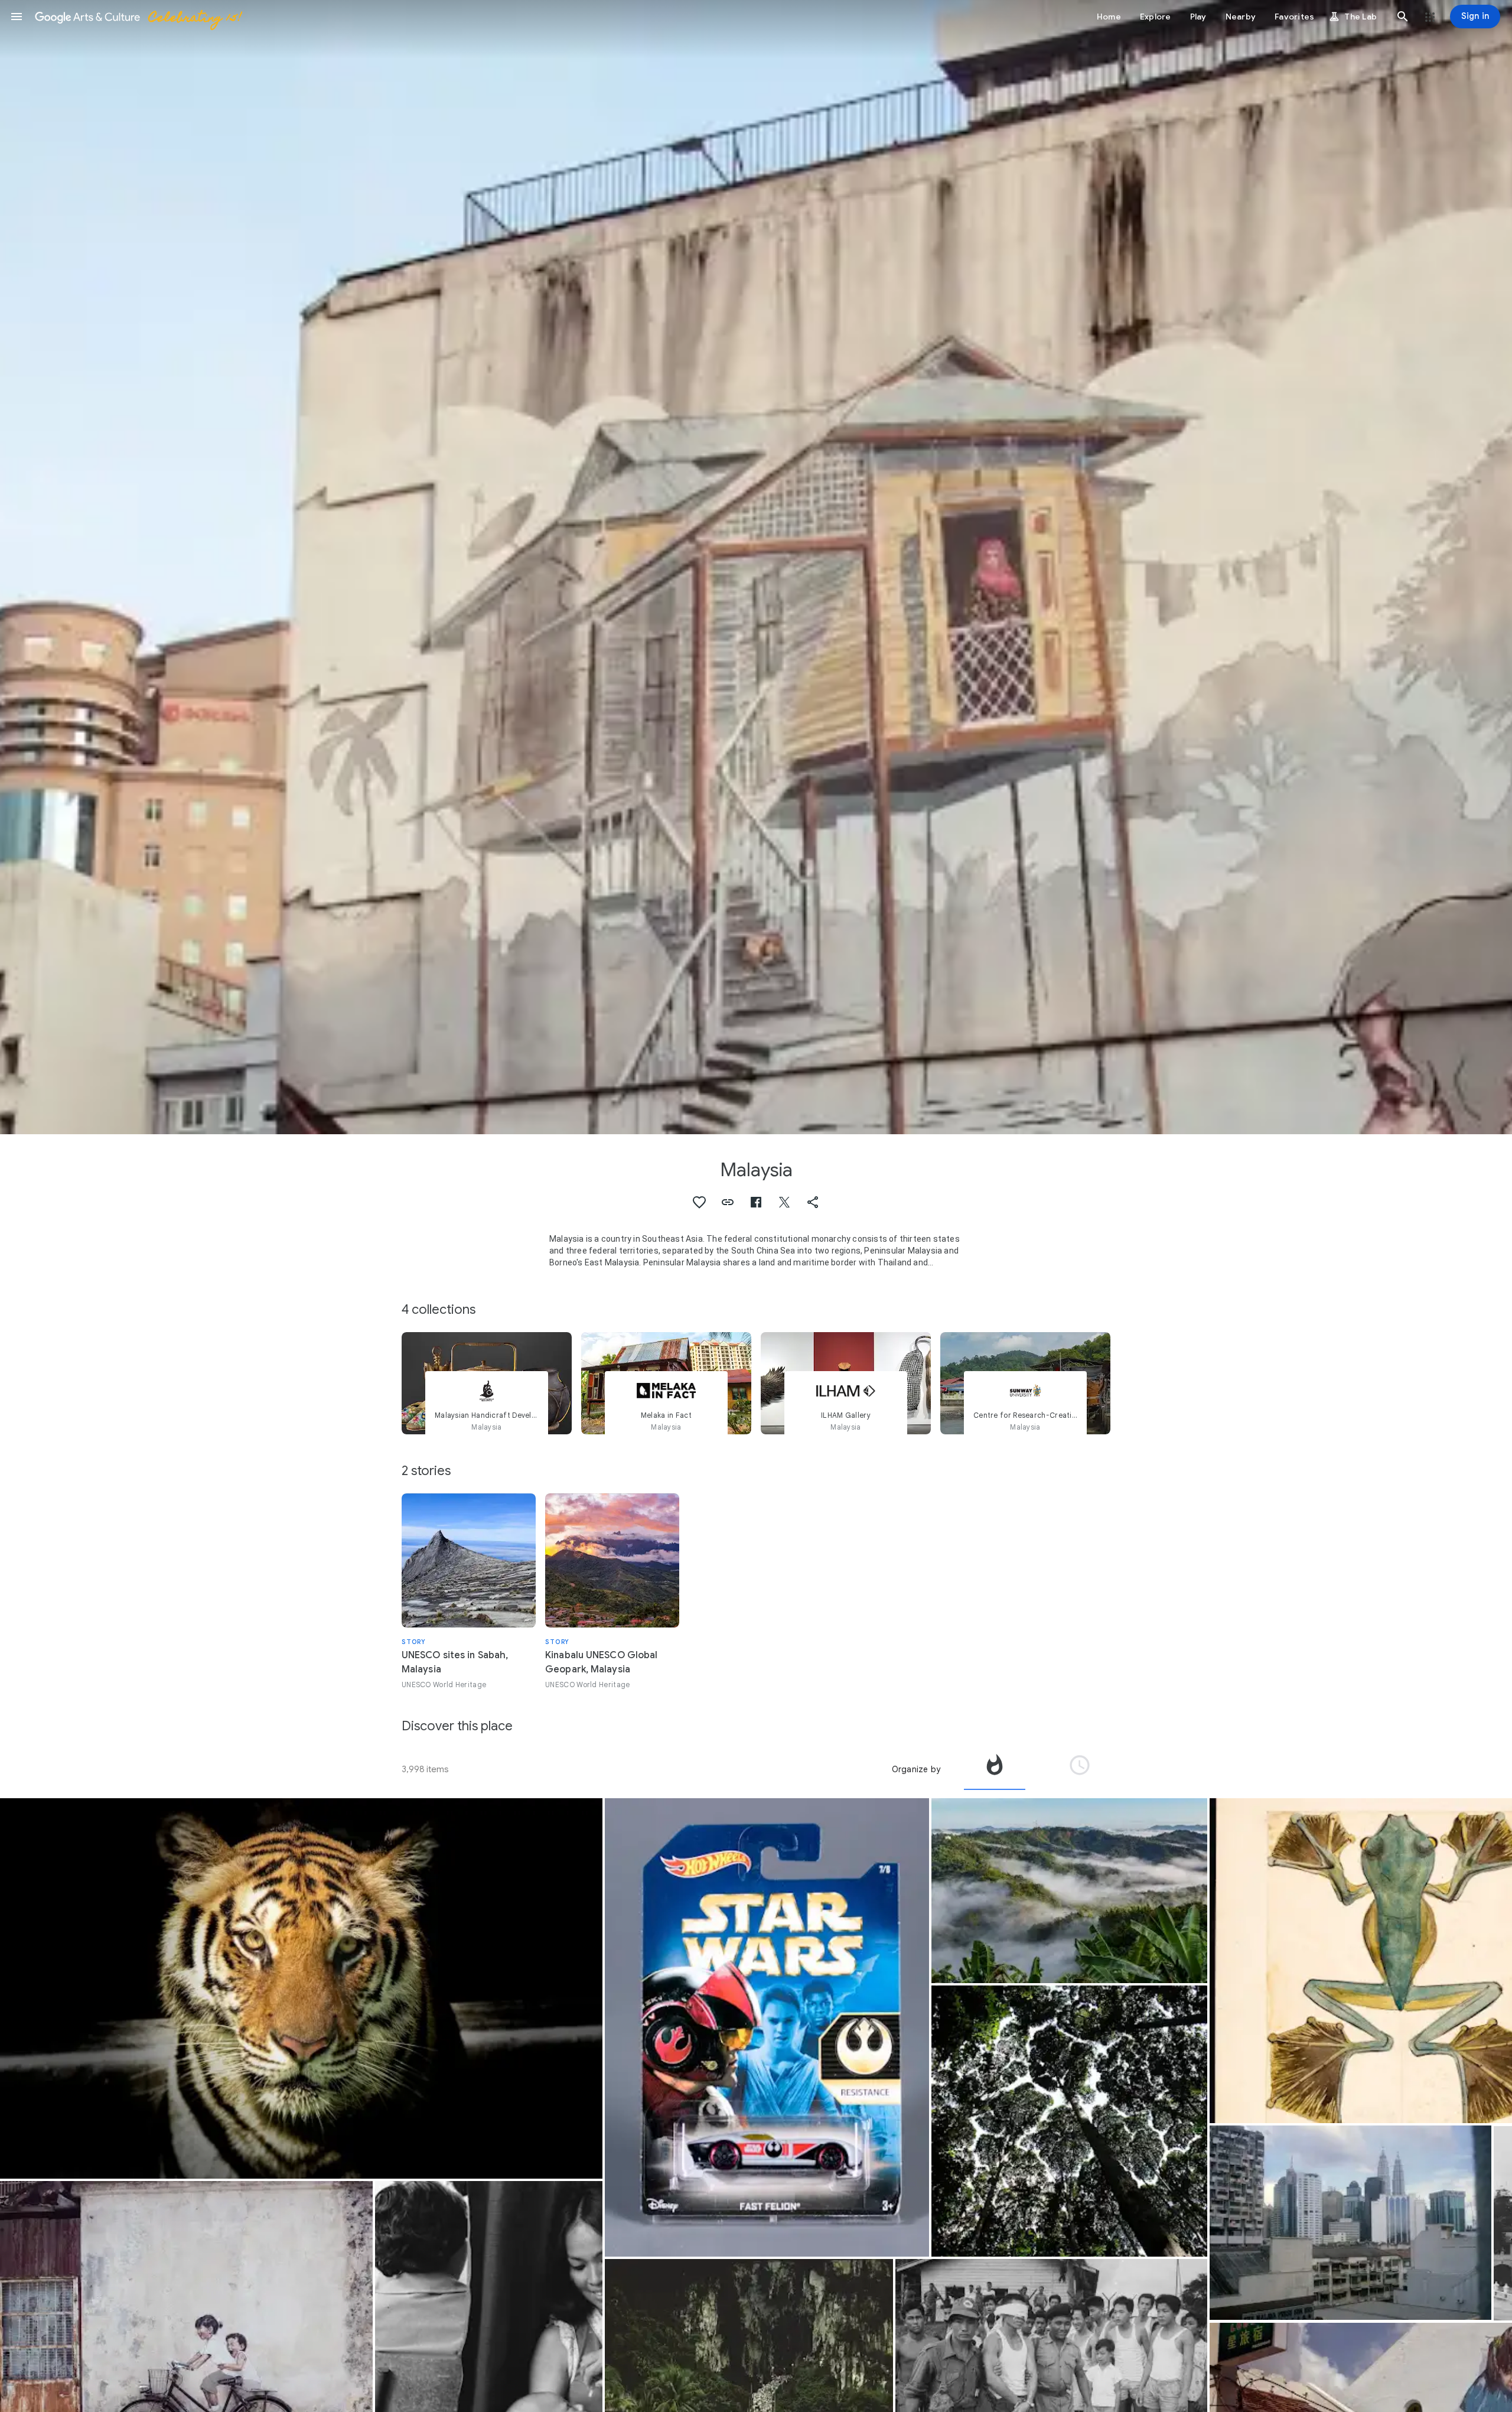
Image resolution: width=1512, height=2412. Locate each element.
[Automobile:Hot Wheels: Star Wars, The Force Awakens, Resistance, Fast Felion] (767, 2027)
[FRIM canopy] (1069, 2121)
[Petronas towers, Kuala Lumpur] (1350, 2223)
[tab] (995, 1769)
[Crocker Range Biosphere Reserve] (1069, 1891)
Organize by (916, 1769)
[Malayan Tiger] (301, 1988)
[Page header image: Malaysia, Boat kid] (756, 567)
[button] (17, 17)
